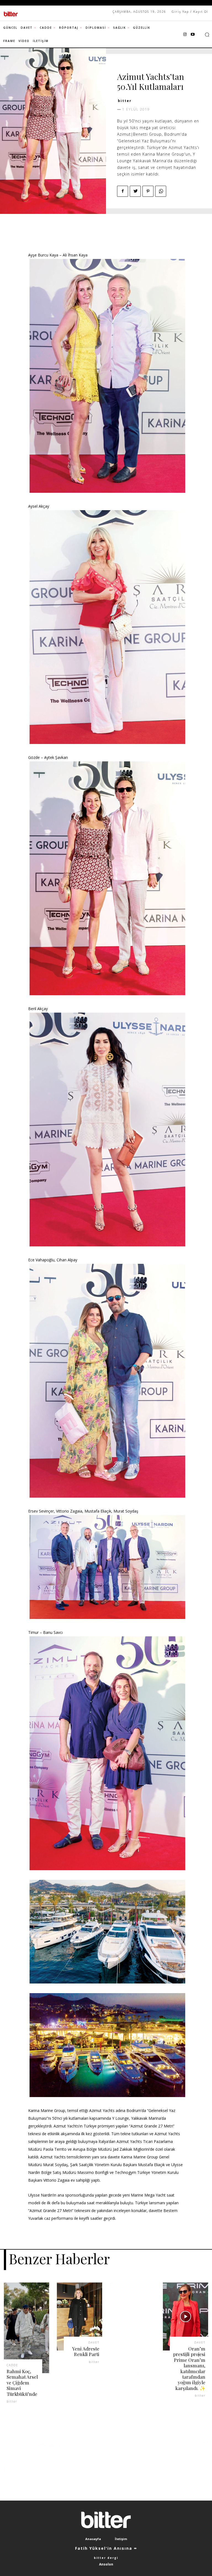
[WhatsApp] (161, 191)
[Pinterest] (148, 191)
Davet (125, 67)
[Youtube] (193, 35)
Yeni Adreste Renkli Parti (86, 2351)
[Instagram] (185, 35)
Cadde (12, 2365)
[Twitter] (135, 191)
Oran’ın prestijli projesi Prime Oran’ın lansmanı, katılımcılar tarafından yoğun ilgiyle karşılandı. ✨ (189, 2368)
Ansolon (106, 2564)
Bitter (125, 101)
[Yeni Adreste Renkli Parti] (79, 2316)
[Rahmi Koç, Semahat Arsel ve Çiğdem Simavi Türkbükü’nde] (26, 2328)
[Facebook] (123, 191)
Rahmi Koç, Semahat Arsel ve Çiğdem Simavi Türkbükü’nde (22, 2383)
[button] (207, 35)
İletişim (121, 2539)
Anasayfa (93, 2539)
